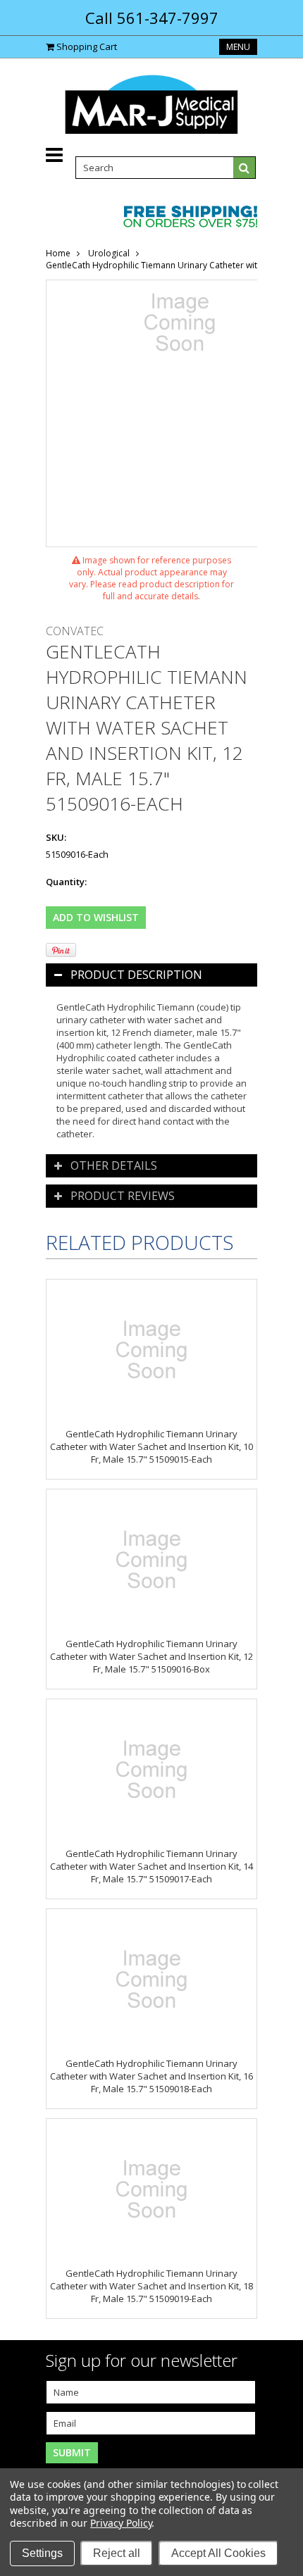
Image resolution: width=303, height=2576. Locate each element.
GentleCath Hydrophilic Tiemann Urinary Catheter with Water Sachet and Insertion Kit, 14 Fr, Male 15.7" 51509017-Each (151, 1866)
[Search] (245, 168)
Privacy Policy (121, 2523)
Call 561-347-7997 (152, 18)
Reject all (117, 2553)
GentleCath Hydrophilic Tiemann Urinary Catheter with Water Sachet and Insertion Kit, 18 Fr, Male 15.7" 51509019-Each (151, 2286)
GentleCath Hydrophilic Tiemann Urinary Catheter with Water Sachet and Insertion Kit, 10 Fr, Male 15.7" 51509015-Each (151, 1446)
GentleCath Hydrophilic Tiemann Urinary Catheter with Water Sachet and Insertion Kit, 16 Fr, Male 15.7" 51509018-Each (151, 2076)
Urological (109, 253)
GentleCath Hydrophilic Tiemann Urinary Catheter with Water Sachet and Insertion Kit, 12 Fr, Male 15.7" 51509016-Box (151, 1656)
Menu (238, 47)
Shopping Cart (87, 46)
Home (58, 253)
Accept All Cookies (218, 2553)
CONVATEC (75, 631)
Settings (42, 2553)
